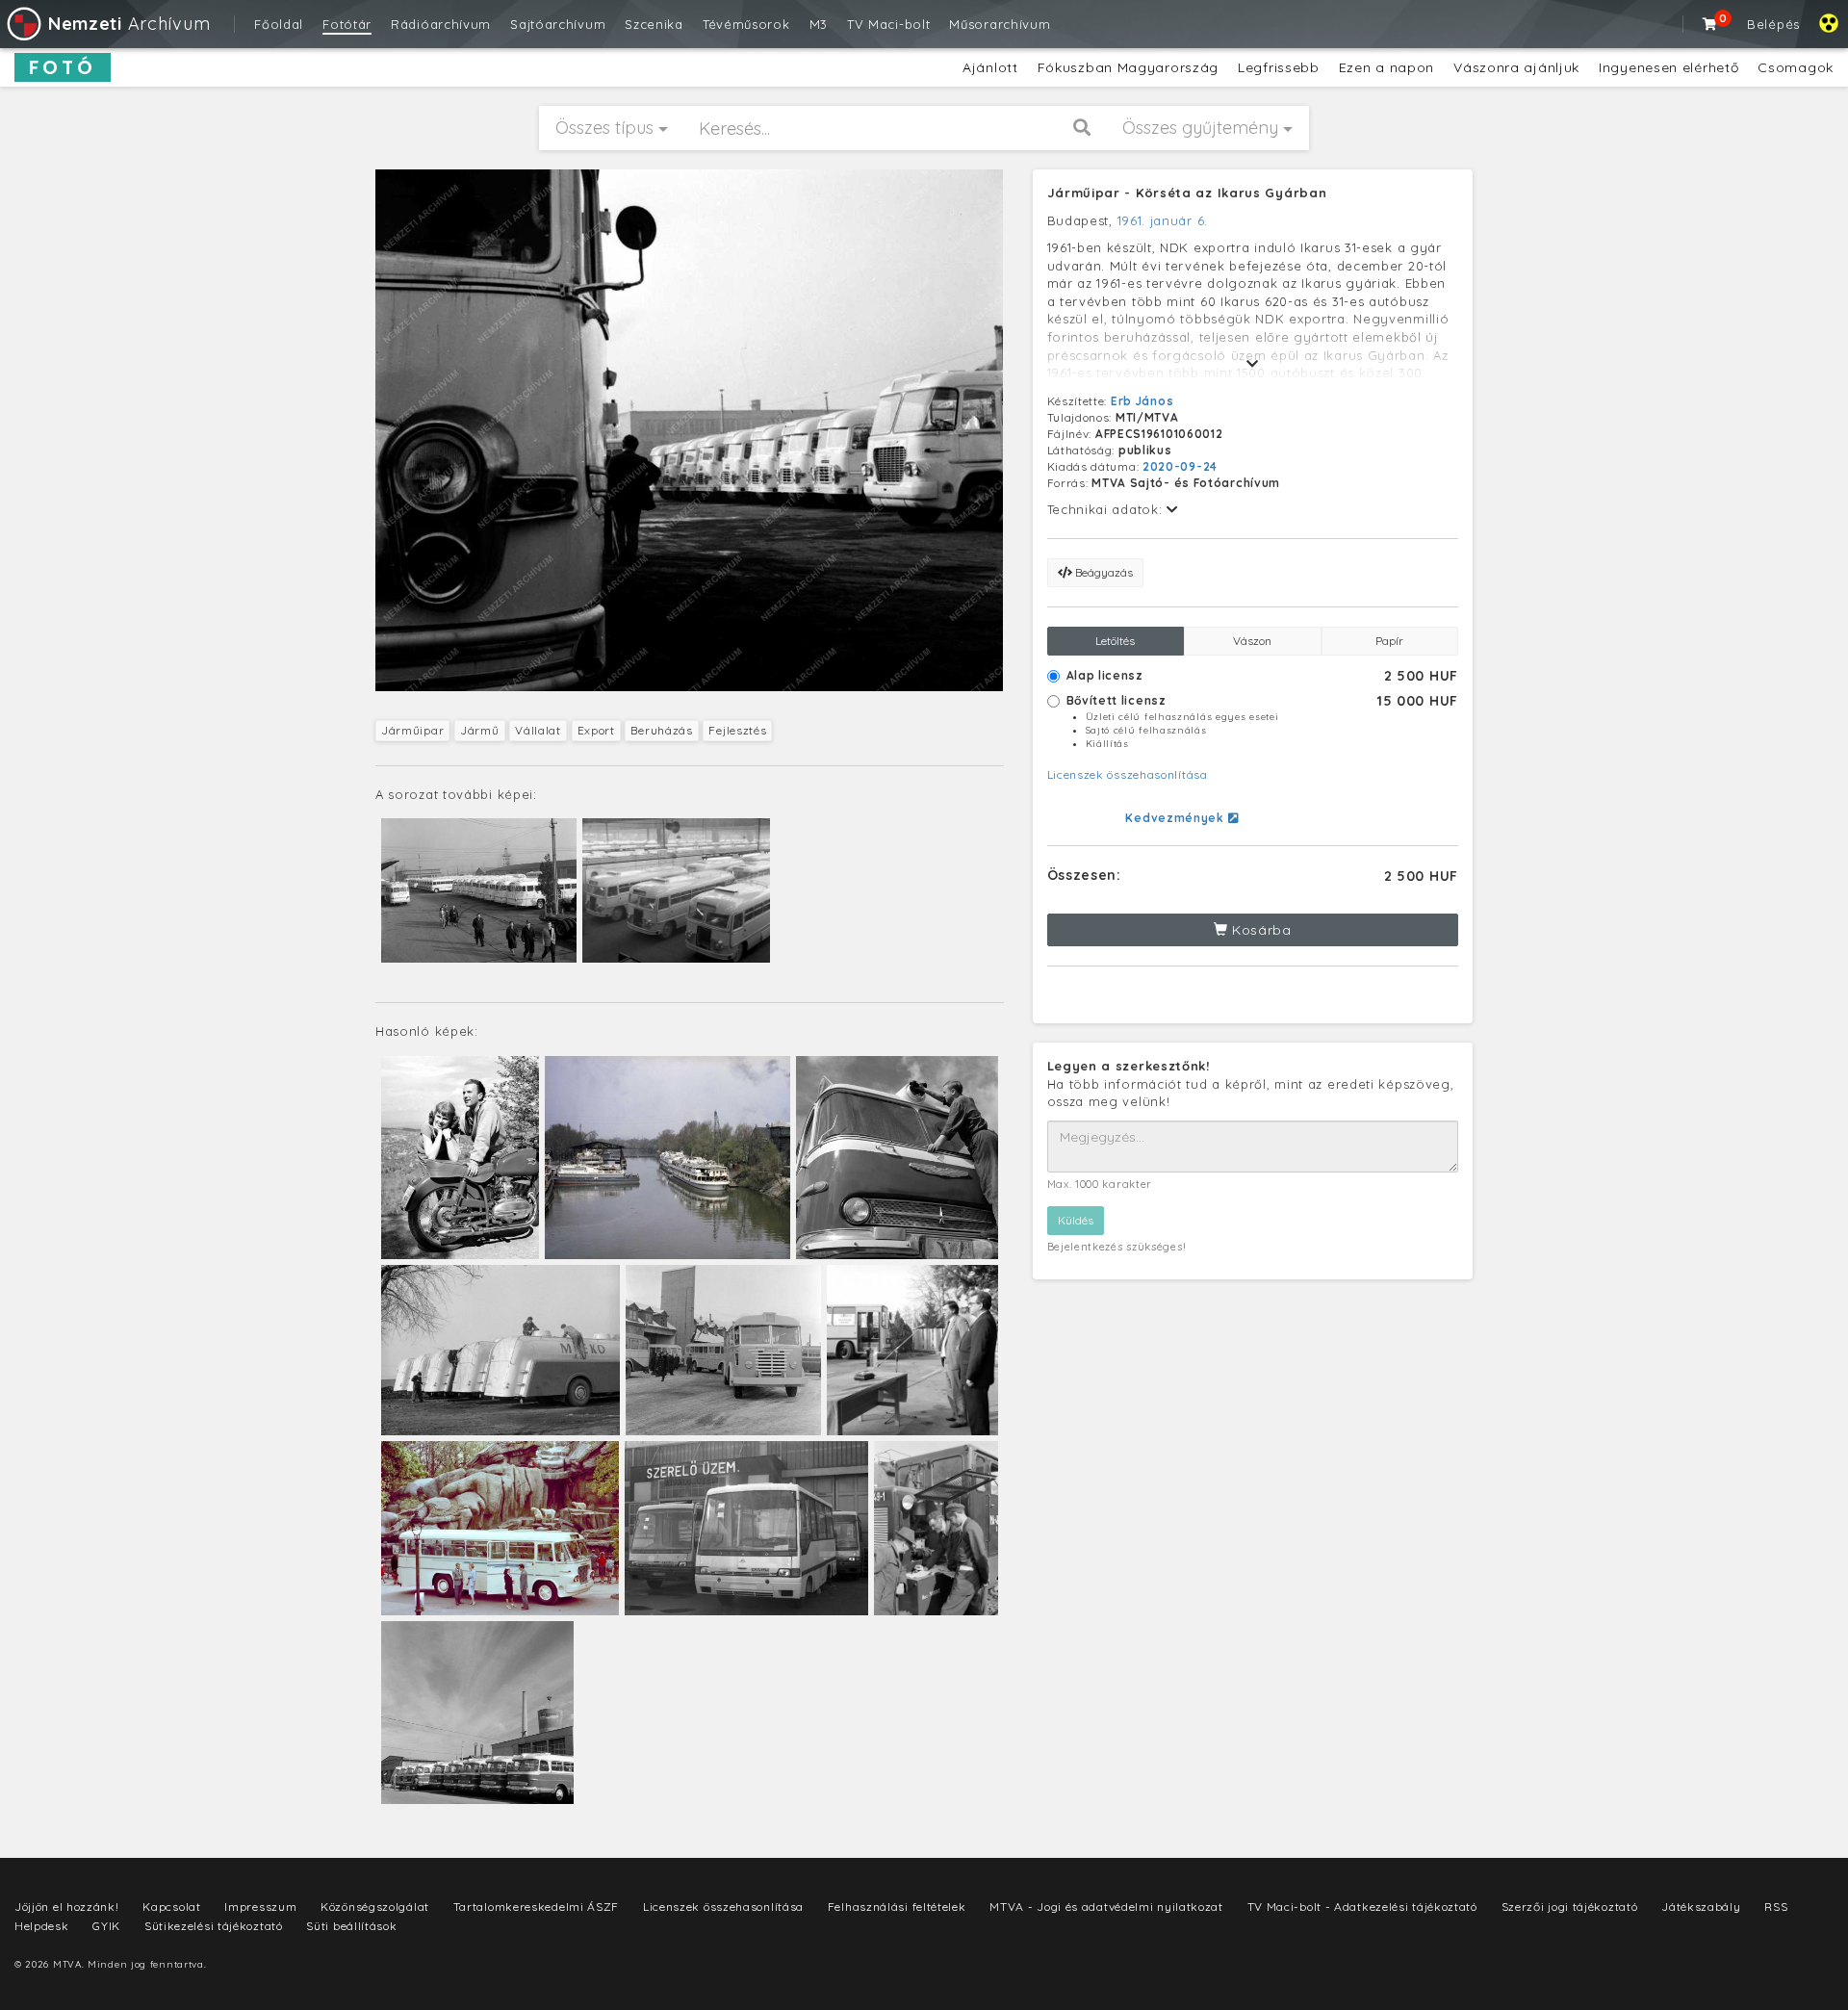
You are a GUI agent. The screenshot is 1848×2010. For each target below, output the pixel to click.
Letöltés (1115, 641)
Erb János (1142, 401)
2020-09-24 (1180, 466)
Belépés (1773, 24)
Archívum (129, 24)
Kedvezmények (1176, 818)
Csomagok (1796, 67)
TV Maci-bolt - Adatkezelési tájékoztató (1362, 1907)
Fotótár (347, 24)
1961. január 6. (1163, 220)
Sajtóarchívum (558, 24)
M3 (819, 24)
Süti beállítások (351, 1926)
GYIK (106, 1926)
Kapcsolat (171, 1907)
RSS (1776, 1907)
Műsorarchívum (1000, 24)
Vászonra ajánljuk (1516, 67)
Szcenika (654, 24)
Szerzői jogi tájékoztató (1570, 1907)
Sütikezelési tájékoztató (214, 1926)
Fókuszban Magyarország (1128, 67)
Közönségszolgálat (375, 1907)
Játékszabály (1701, 1907)
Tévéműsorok (746, 24)
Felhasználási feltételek (897, 1907)
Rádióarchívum (441, 24)
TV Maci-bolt (888, 24)
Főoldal (279, 24)
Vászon (1252, 641)
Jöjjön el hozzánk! (67, 1907)
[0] (1710, 24)
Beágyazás (1103, 572)
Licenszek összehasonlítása (1128, 774)
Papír (1389, 641)
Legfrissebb (1279, 67)
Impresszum (260, 1907)
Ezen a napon (1386, 67)
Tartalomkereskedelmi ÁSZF (537, 1907)
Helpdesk (42, 1926)
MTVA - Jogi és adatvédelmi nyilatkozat (1106, 1907)
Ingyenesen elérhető (1668, 67)
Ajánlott (990, 67)
